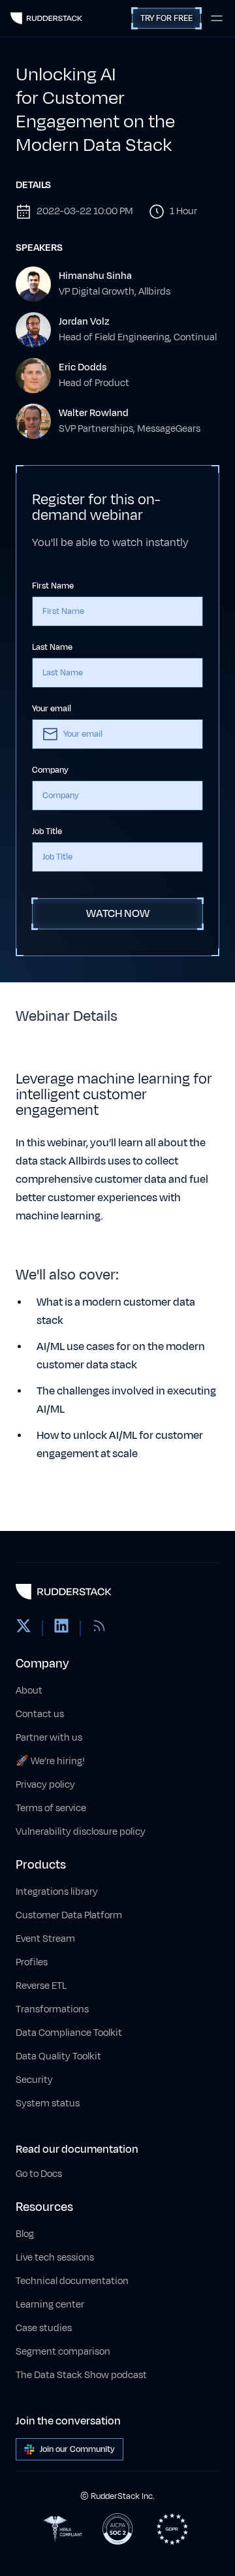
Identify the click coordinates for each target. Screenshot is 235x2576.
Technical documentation (72, 2281)
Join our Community (77, 2449)
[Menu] (217, 18)
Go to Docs (39, 2174)
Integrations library (57, 1892)
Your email (52, 709)
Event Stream (45, 1939)
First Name (53, 586)
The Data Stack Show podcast (81, 2375)
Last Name (52, 647)
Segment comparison (63, 2352)
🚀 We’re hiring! (50, 1761)
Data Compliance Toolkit (69, 2033)
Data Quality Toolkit (58, 2056)
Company (50, 770)
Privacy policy (45, 1785)
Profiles (32, 1962)
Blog (25, 2234)
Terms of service (51, 1808)
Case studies (44, 2328)
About (29, 1691)
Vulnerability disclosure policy (81, 1832)
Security (34, 2080)
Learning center (50, 2305)
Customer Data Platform (69, 1915)
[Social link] (23, 1628)
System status (48, 2103)
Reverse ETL (41, 1986)
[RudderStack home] (46, 18)
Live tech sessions (55, 2258)
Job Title (47, 831)
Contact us (40, 1714)
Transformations (52, 2009)
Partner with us (49, 1738)
